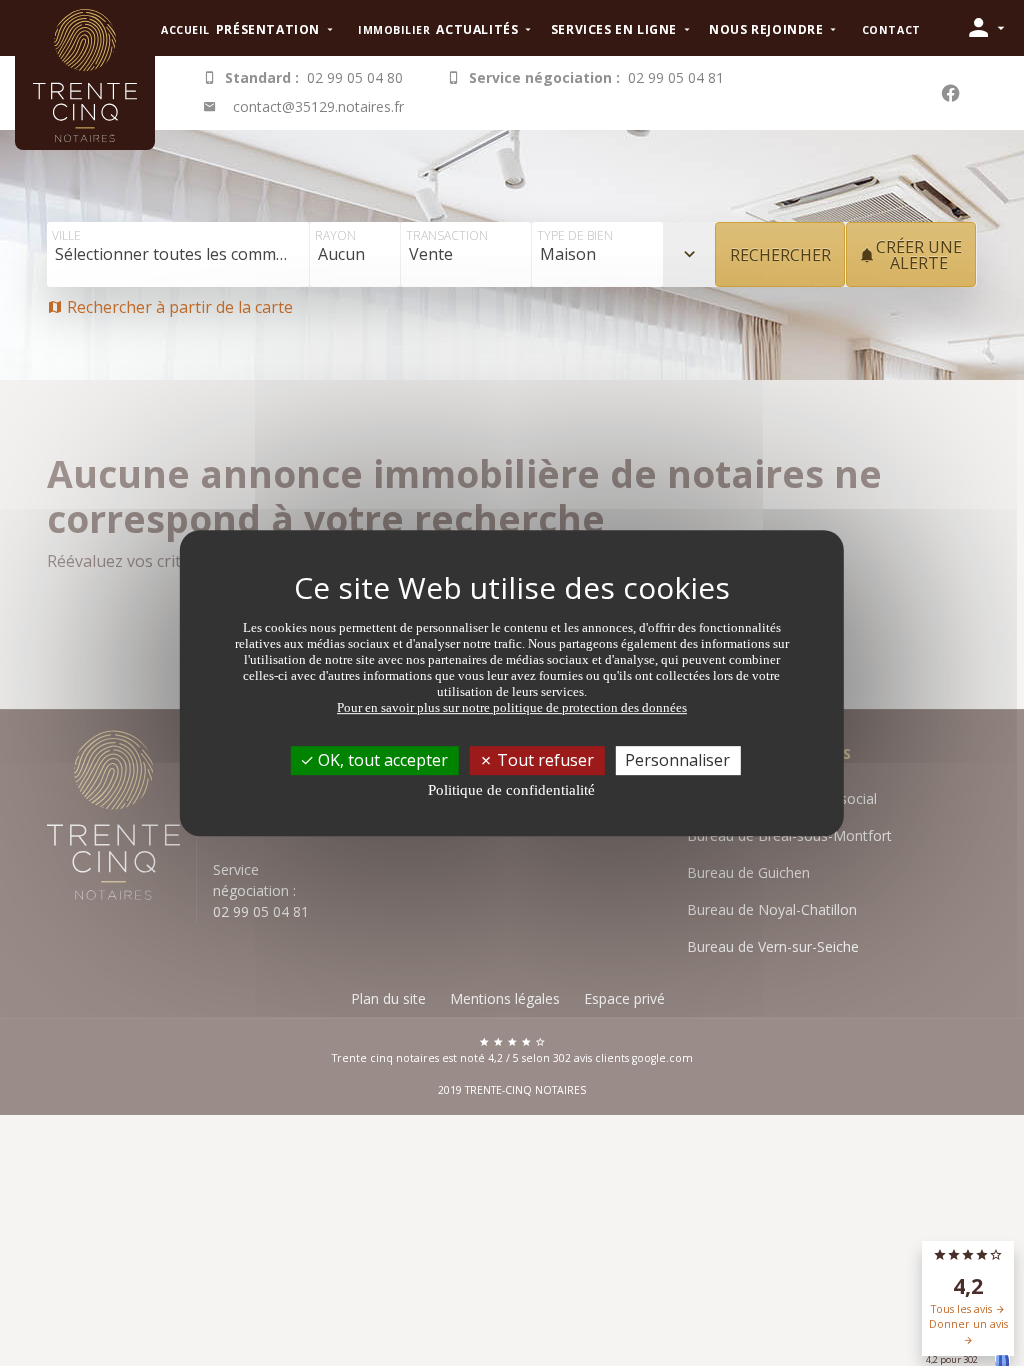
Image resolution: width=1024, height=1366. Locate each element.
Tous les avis (963, 1309)
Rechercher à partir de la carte (178, 307)
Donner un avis (968, 1324)
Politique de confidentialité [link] (511, 790)
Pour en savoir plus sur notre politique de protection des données (512, 707)
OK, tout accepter (381, 760)
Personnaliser (677, 760)
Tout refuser (543, 760)
